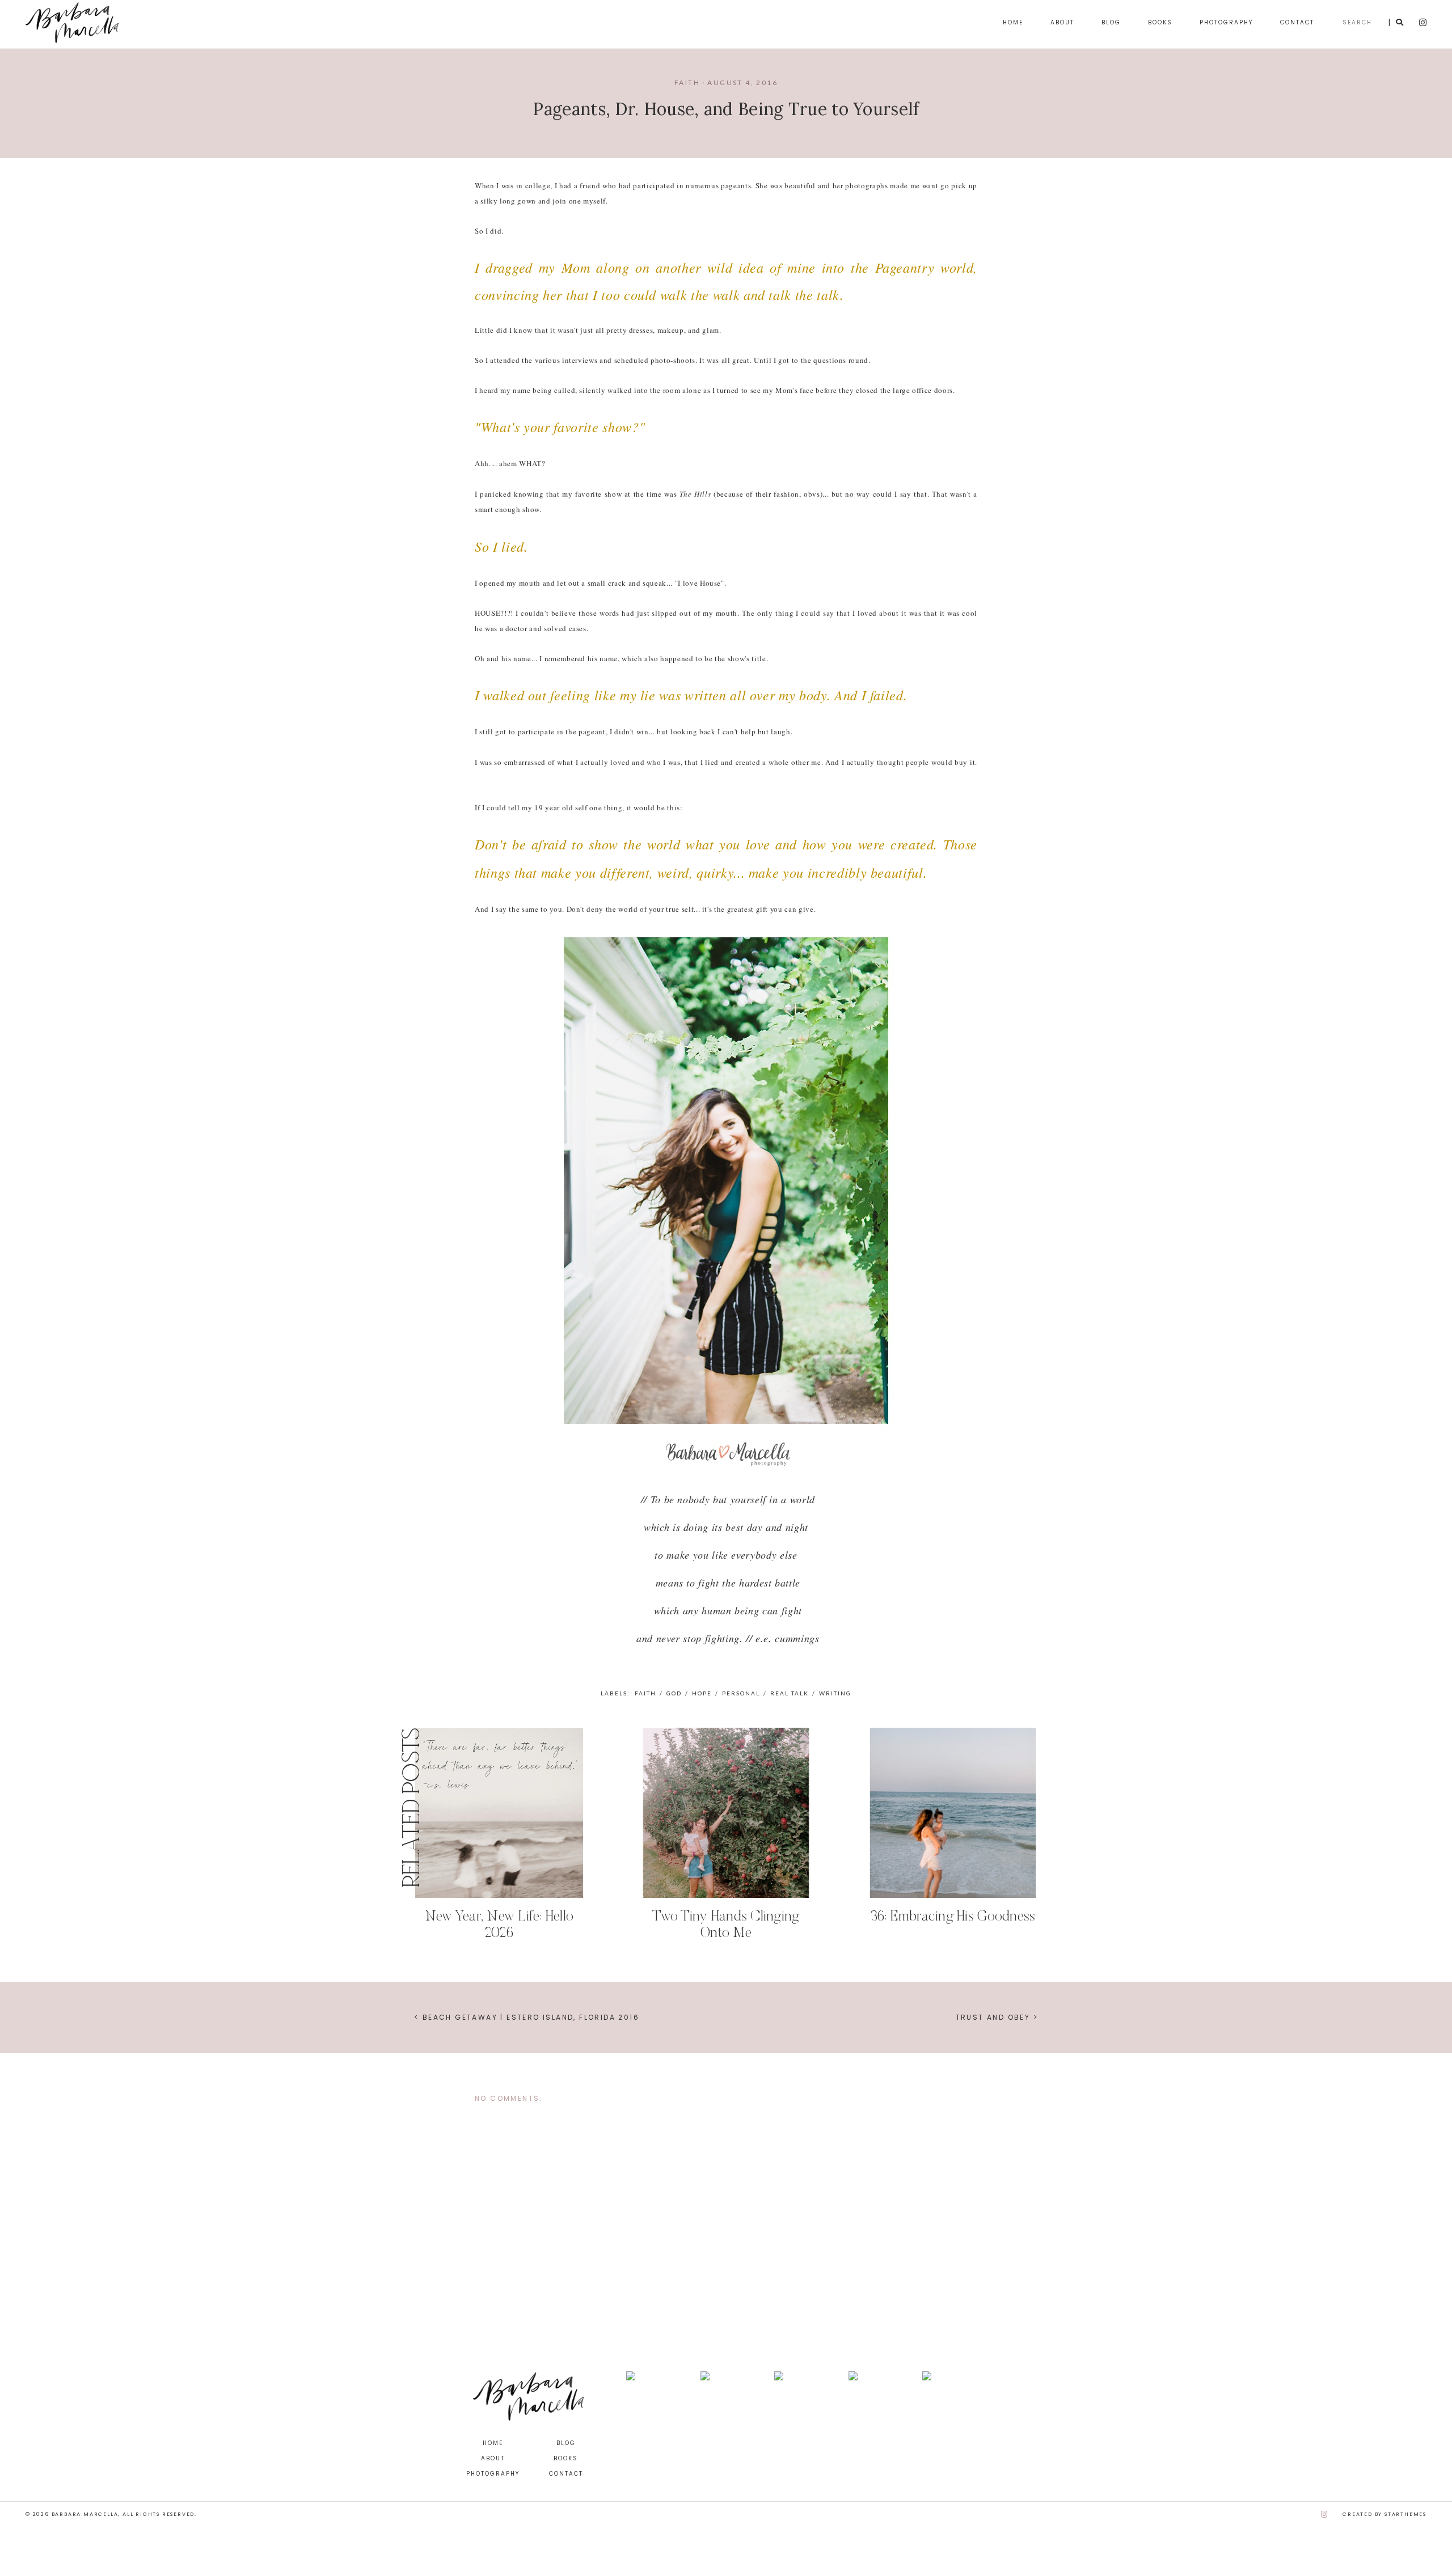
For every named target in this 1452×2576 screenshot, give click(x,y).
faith (687, 83)
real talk (790, 1693)
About (1062, 22)
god (674, 1693)
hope (702, 1693)
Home (1013, 22)
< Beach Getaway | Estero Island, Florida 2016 (527, 2017)
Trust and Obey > (997, 2017)
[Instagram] (1325, 2514)
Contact (1297, 22)
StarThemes (1405, 2514)
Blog (1111, 22)
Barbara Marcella (85, 2514)
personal (741, 1693)
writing (835, 1693)
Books (1160, 22)
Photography (1226, 22)
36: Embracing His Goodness (953, 1917)
